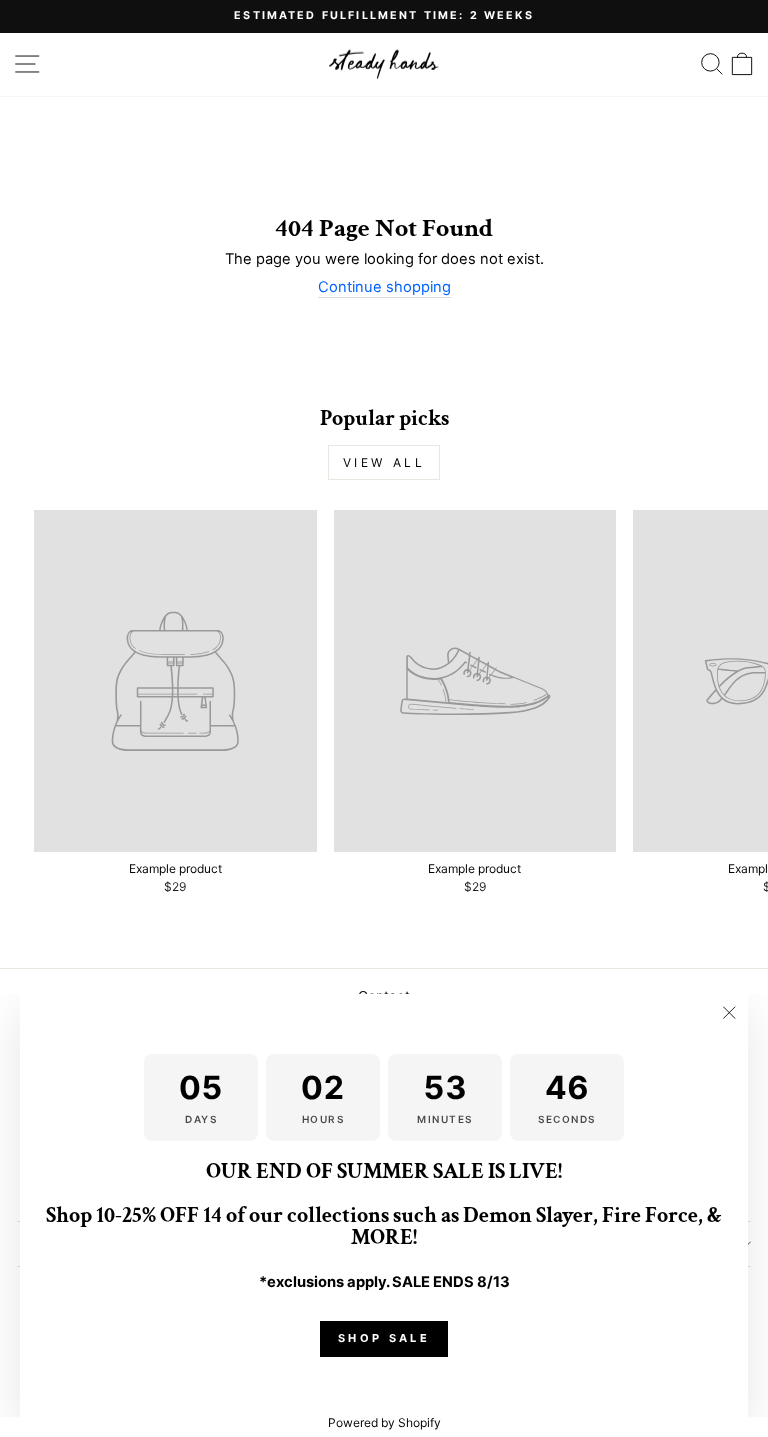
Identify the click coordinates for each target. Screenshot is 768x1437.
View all (384, 462)
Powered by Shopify (384, 1422)
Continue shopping (384, 287)
